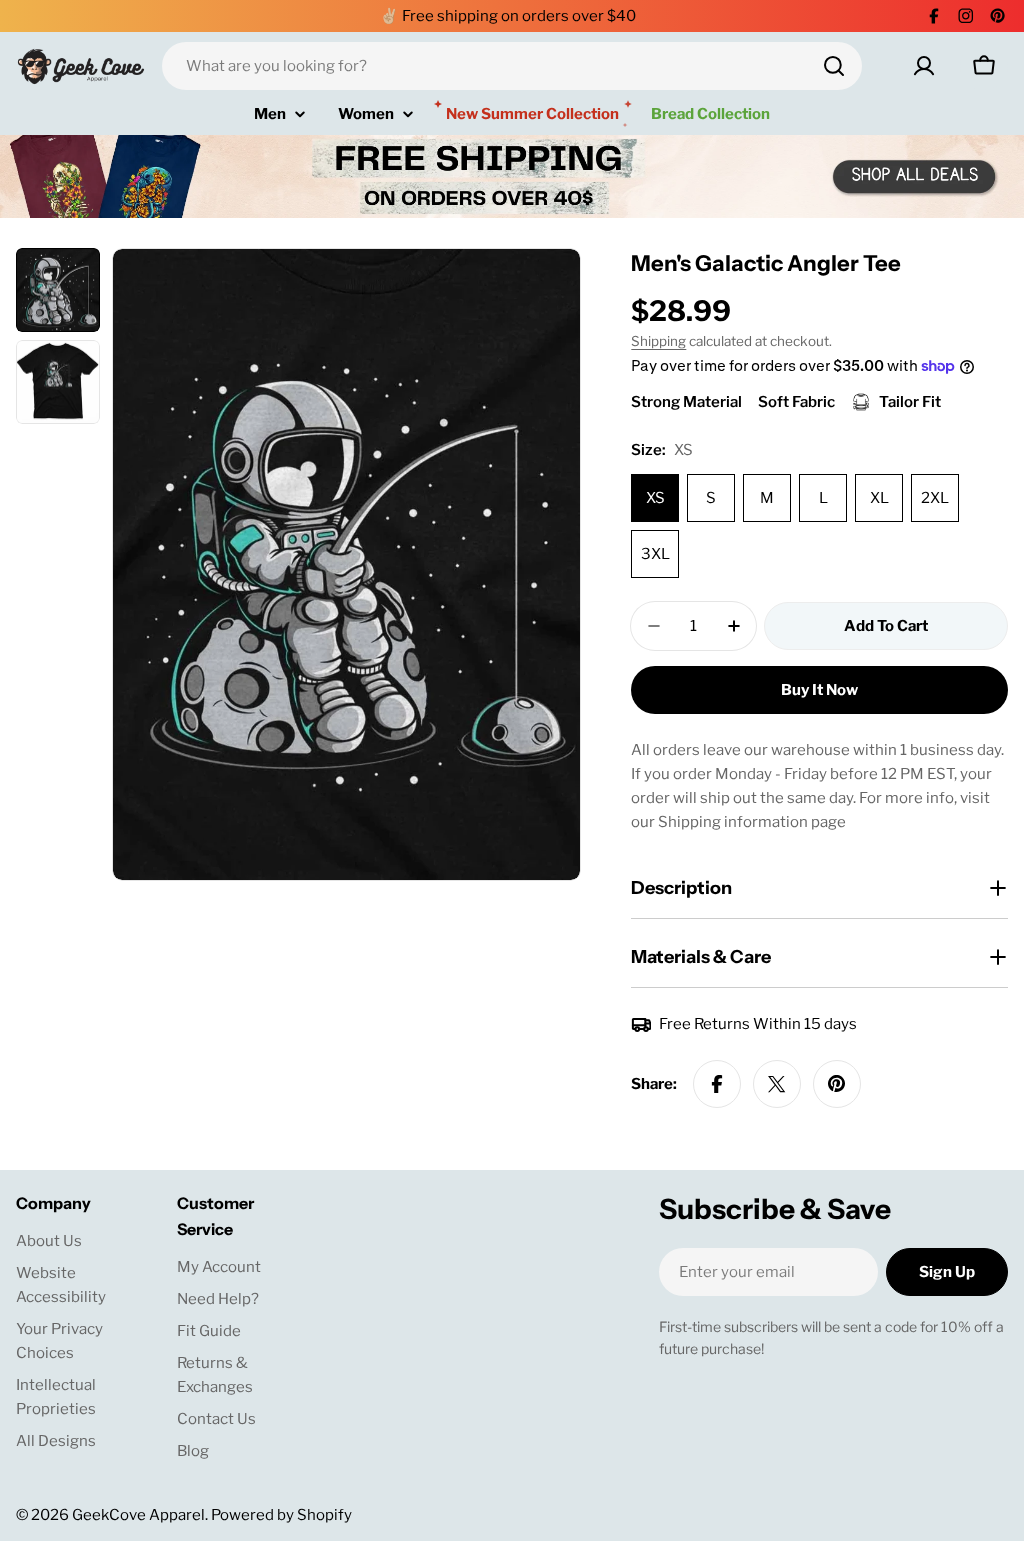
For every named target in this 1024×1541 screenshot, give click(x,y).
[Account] (924, 66)
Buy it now (819, 690)
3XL (655, 554)
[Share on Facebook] (717, 1084)
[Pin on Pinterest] (837, 1084)
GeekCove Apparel (138, 1515)
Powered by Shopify (281, 1515)
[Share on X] (777, 1084)
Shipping (658, 341)
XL (879, 498)
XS (655, 498)
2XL (935, 498)
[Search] (834, 66)
